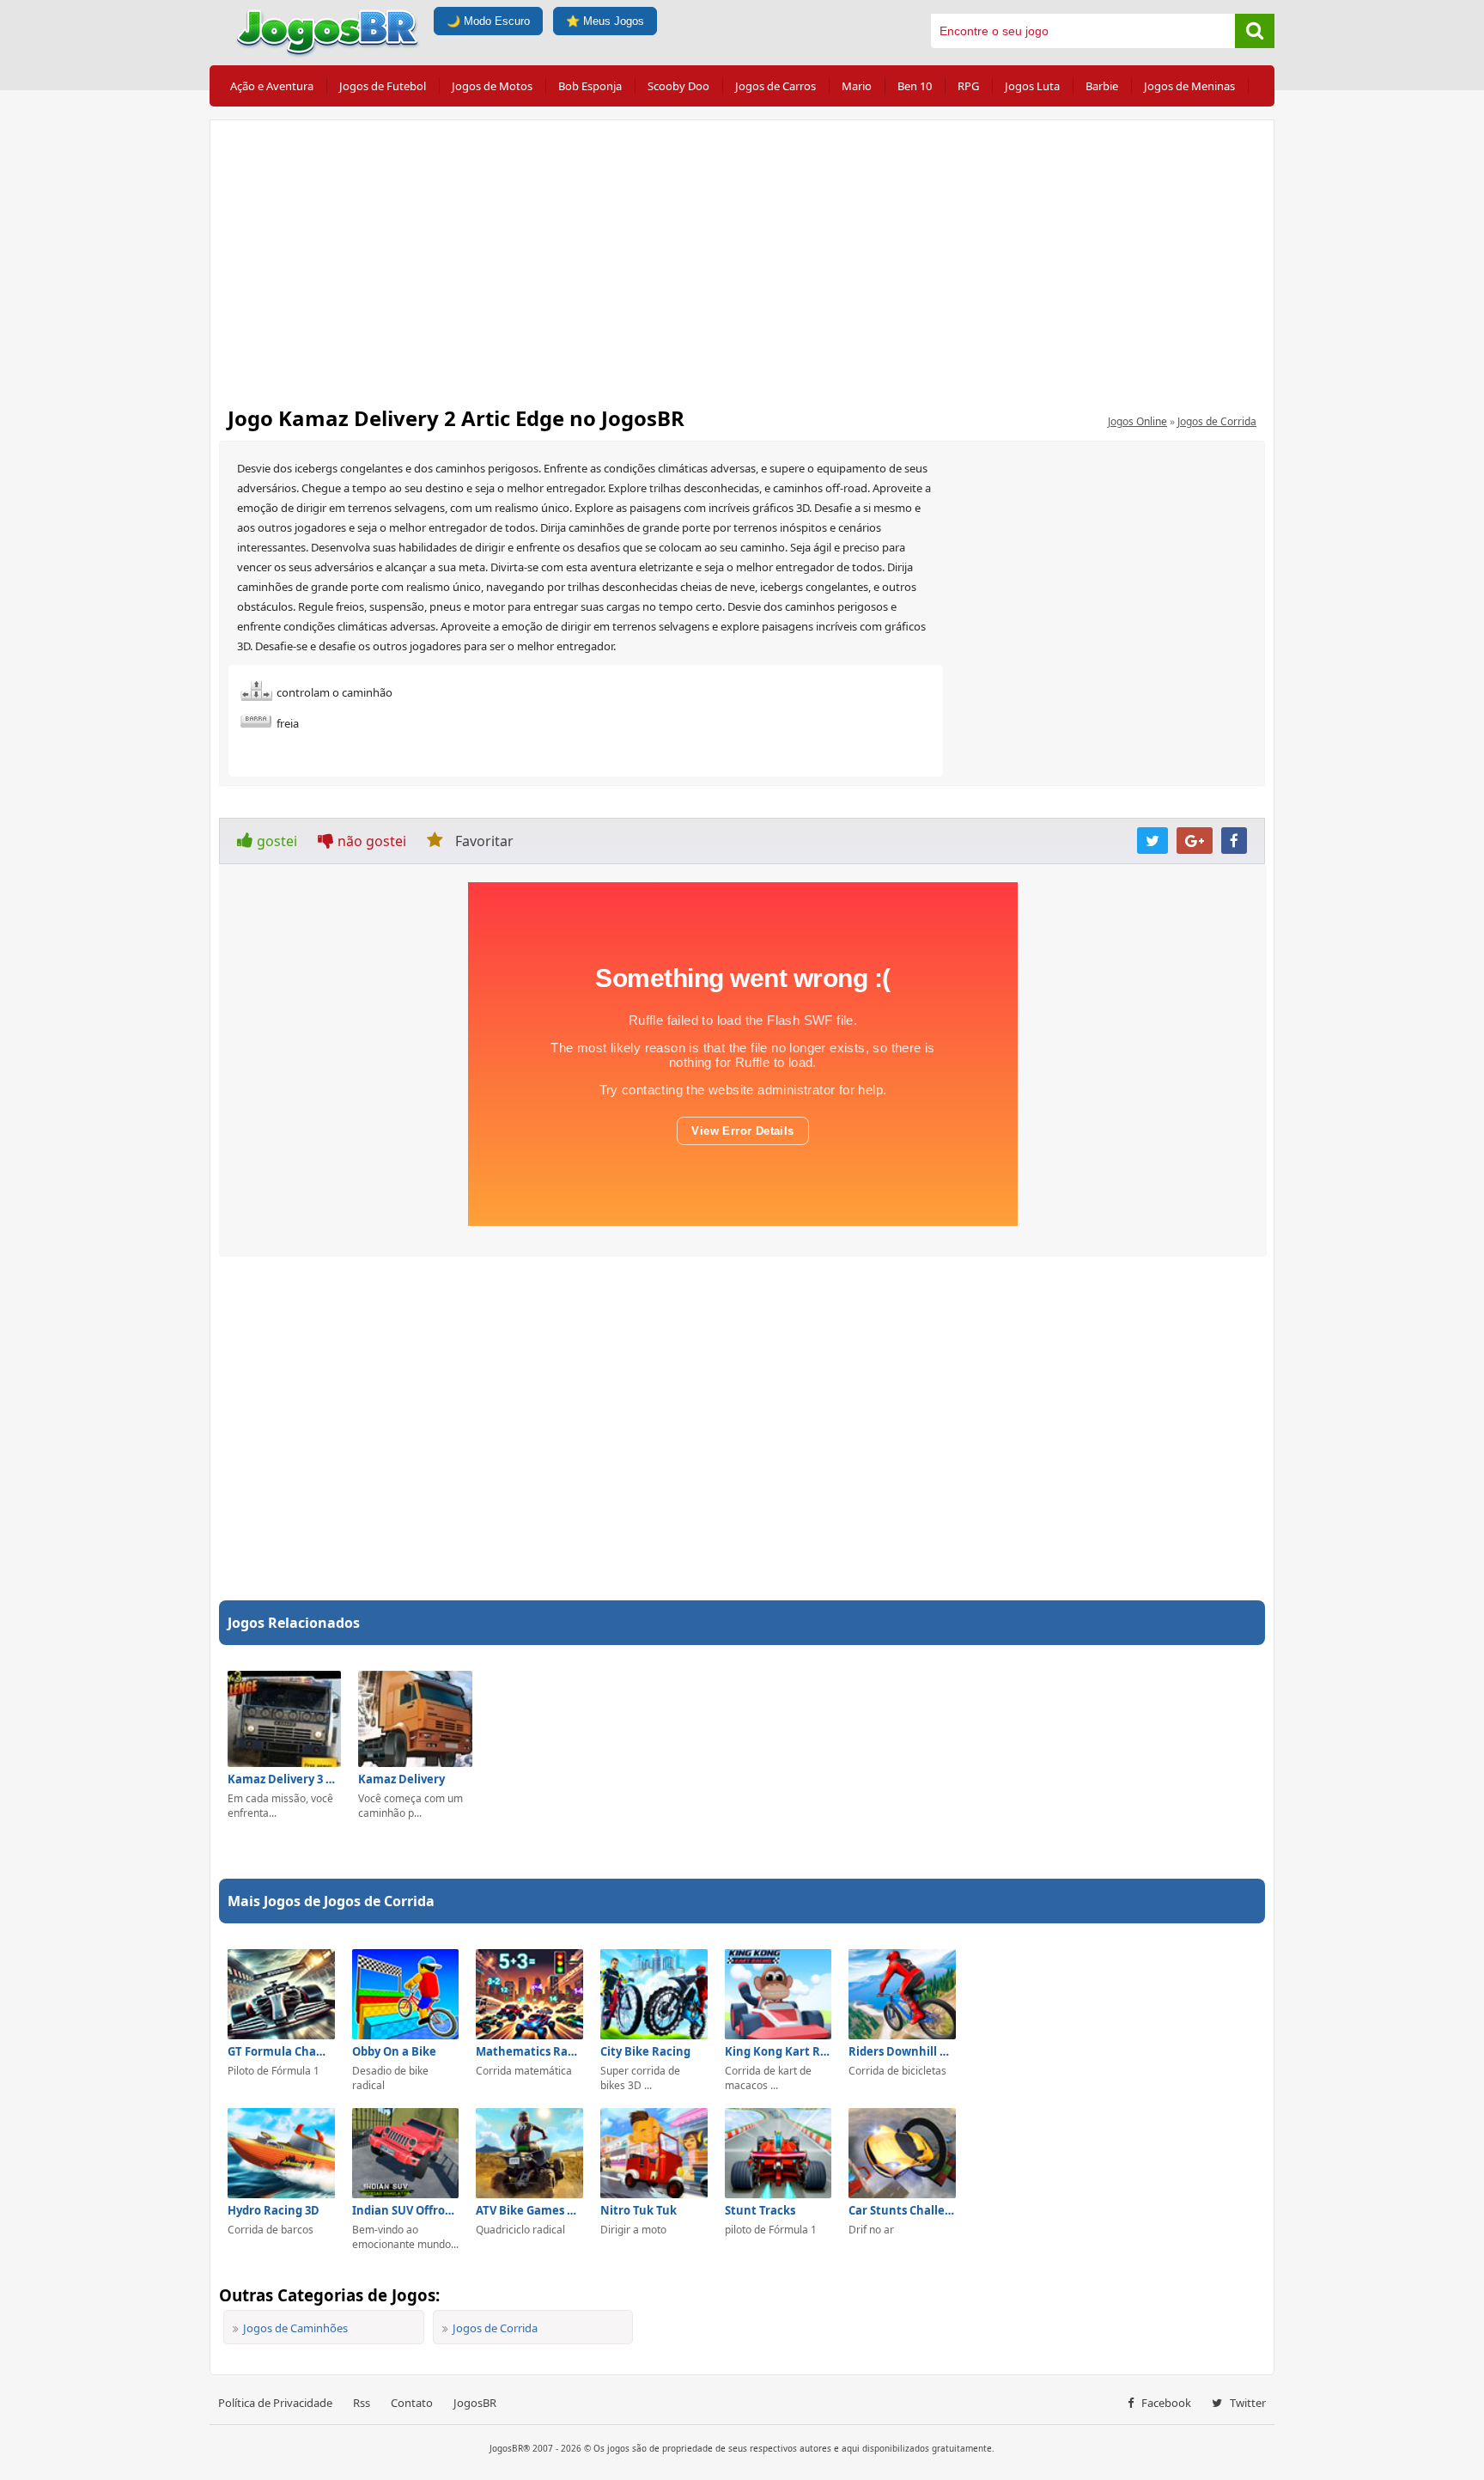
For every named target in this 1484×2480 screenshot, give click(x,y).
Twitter (1247, 2403)
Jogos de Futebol (383, 86)
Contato (412, 2403)
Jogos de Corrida (1217, 421)
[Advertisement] (742, 258)
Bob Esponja (590, 86)
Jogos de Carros (775, 86)
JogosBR (475, 2403)
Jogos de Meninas (1189, 86)
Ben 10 (915, 86)
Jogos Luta (1032, 86)
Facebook (1165, 2403)
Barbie (1102, 86)
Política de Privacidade (275, 2403)
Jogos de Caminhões (295, 2328)
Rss (362, 2403)
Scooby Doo (678, 86)
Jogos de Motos (492, 86)
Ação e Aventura (272, 86)
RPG (968, 86)
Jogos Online (1137, 421)
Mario (857, 86)
